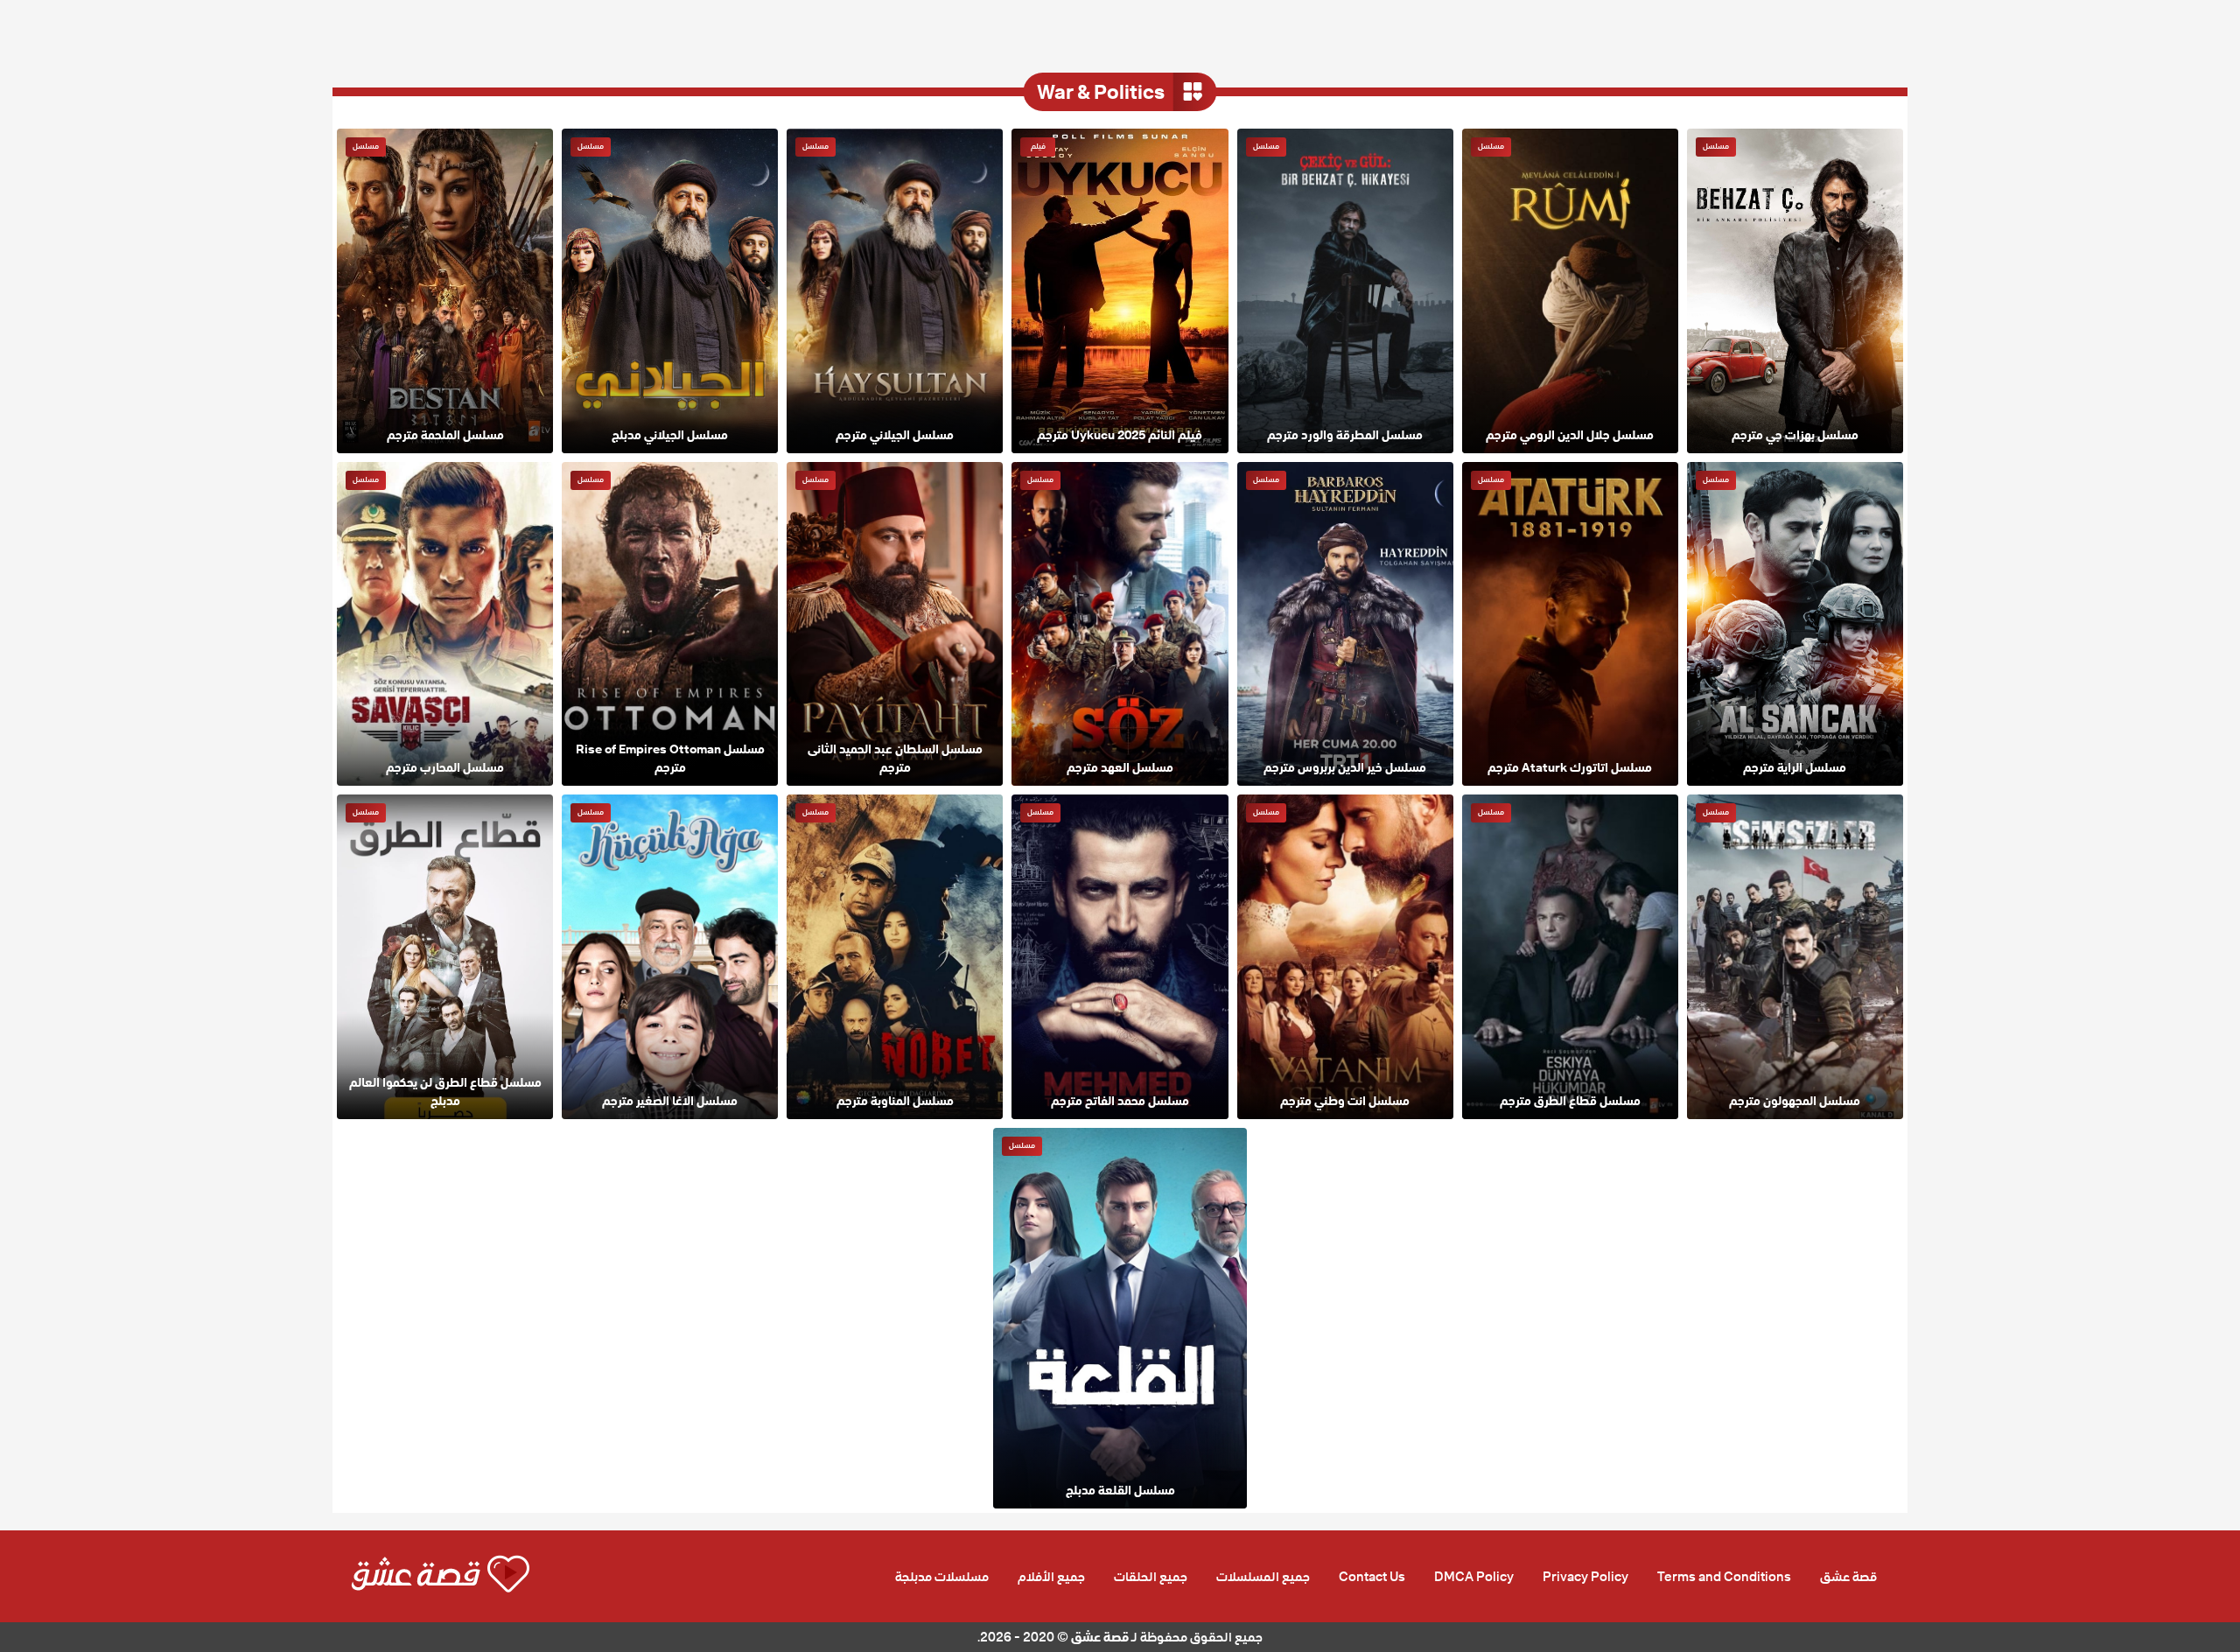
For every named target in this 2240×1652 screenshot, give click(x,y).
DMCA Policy (1474, 1577)
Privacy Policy (1585, 1577)
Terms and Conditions (1724, 1577)
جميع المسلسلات (1263, 1577)
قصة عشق (1848, 1577)
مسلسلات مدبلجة (942, 1577)
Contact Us (1372, 1577)
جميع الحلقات (1151, 1577)
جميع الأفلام (1051, 1577)
